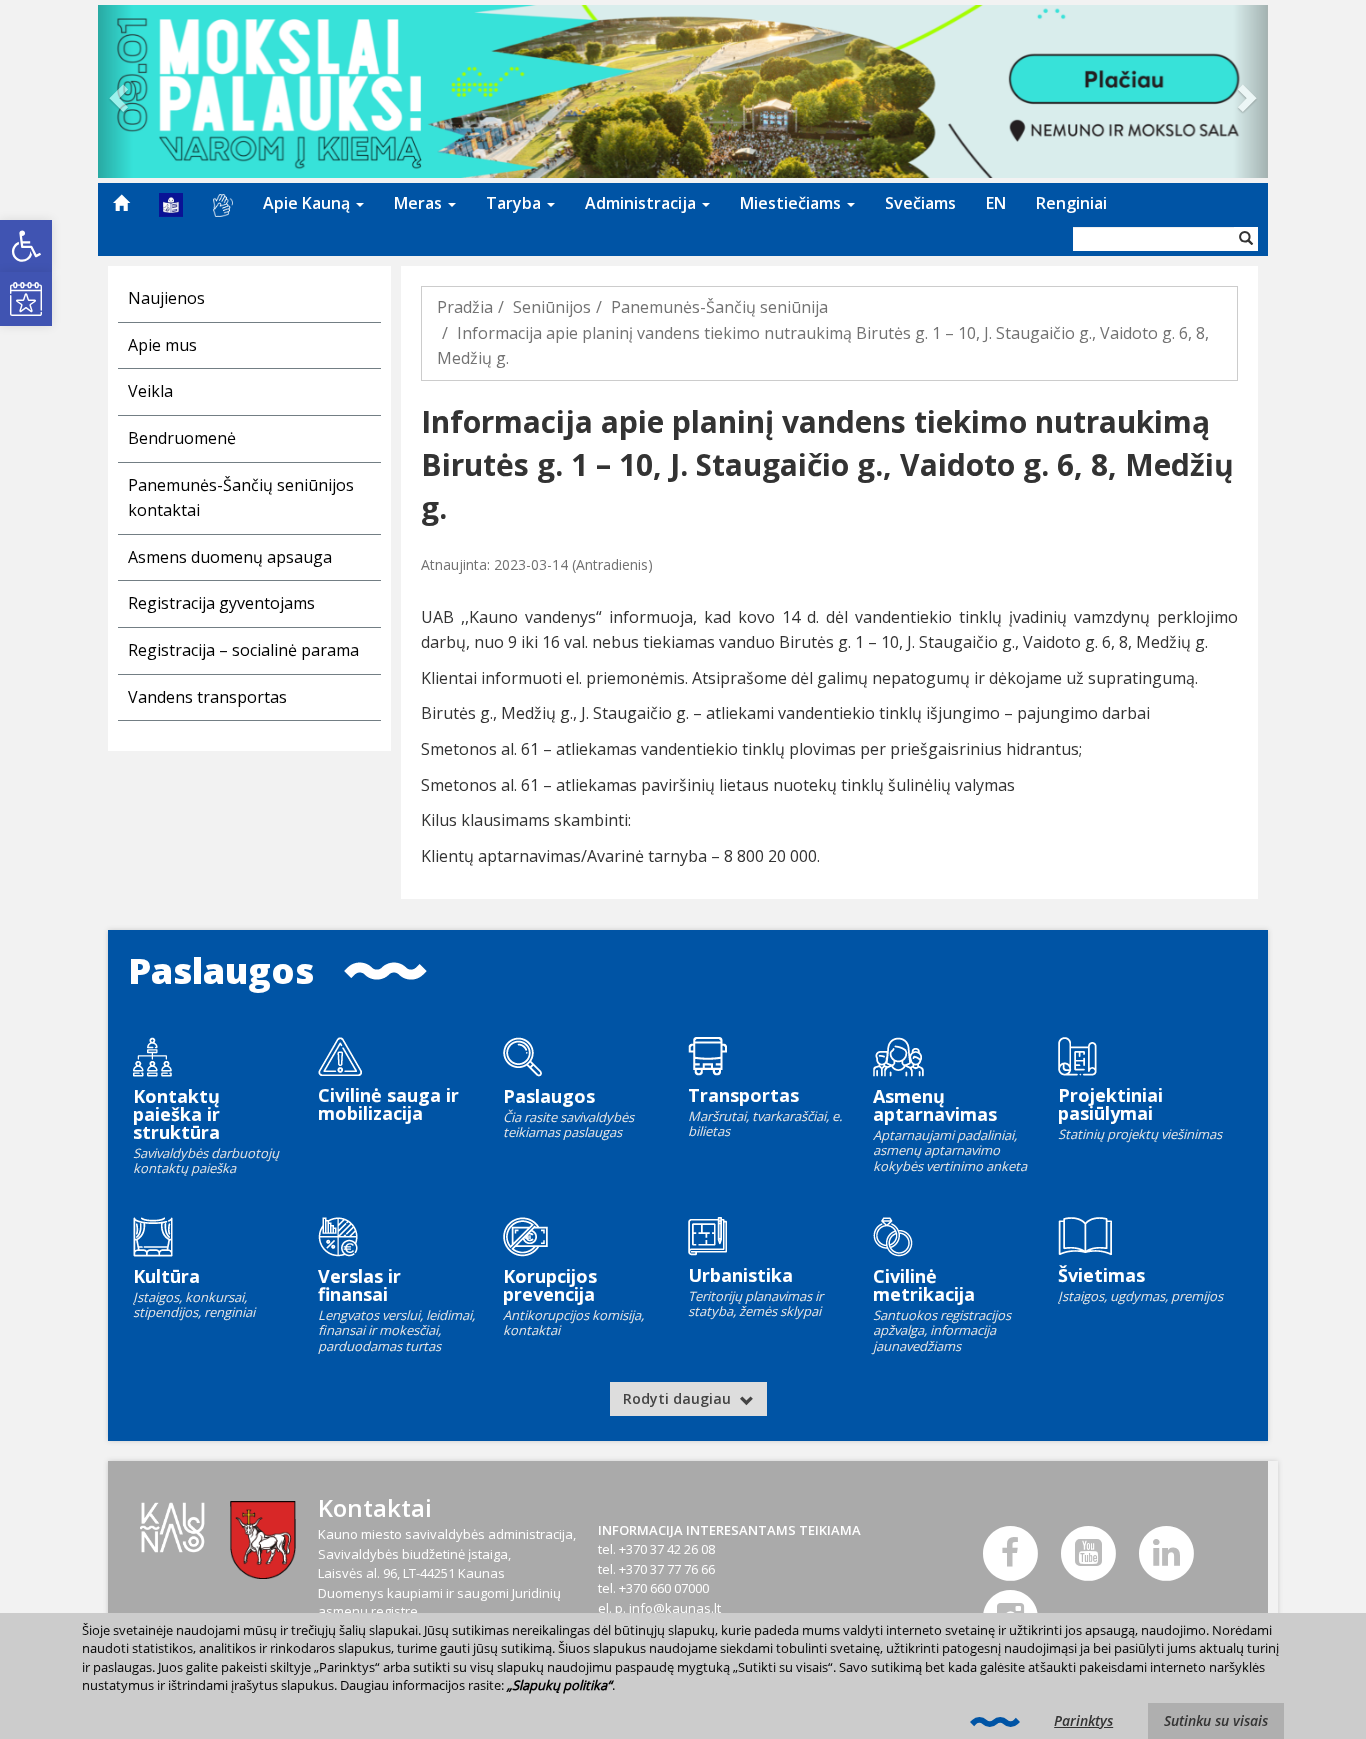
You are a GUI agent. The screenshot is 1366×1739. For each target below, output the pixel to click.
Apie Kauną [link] (308, 203)
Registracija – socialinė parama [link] (243, 650)
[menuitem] (121, 203)
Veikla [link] (150, 391)
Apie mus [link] (162, 345)
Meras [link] (420, 203)
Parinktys (1083, 1720)
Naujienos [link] (166, 298)
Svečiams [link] (920, 203)
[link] (26, 246)
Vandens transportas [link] (207, 697)
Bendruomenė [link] (182, 438)
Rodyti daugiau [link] (679, 1398)
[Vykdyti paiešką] (1246, 239)
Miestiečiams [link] (792, 203)
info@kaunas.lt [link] (675, 1608)
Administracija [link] (642, 203)
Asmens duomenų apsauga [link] (230, 557)
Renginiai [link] (1071, 203)
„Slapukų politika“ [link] (559, 1685)
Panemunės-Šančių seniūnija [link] (719, 307)
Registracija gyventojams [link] (221, 603)
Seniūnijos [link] (552, 307)
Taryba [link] (515, 203)
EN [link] (996, 203)
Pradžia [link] (465, 307)
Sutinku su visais (1216, 1720)
